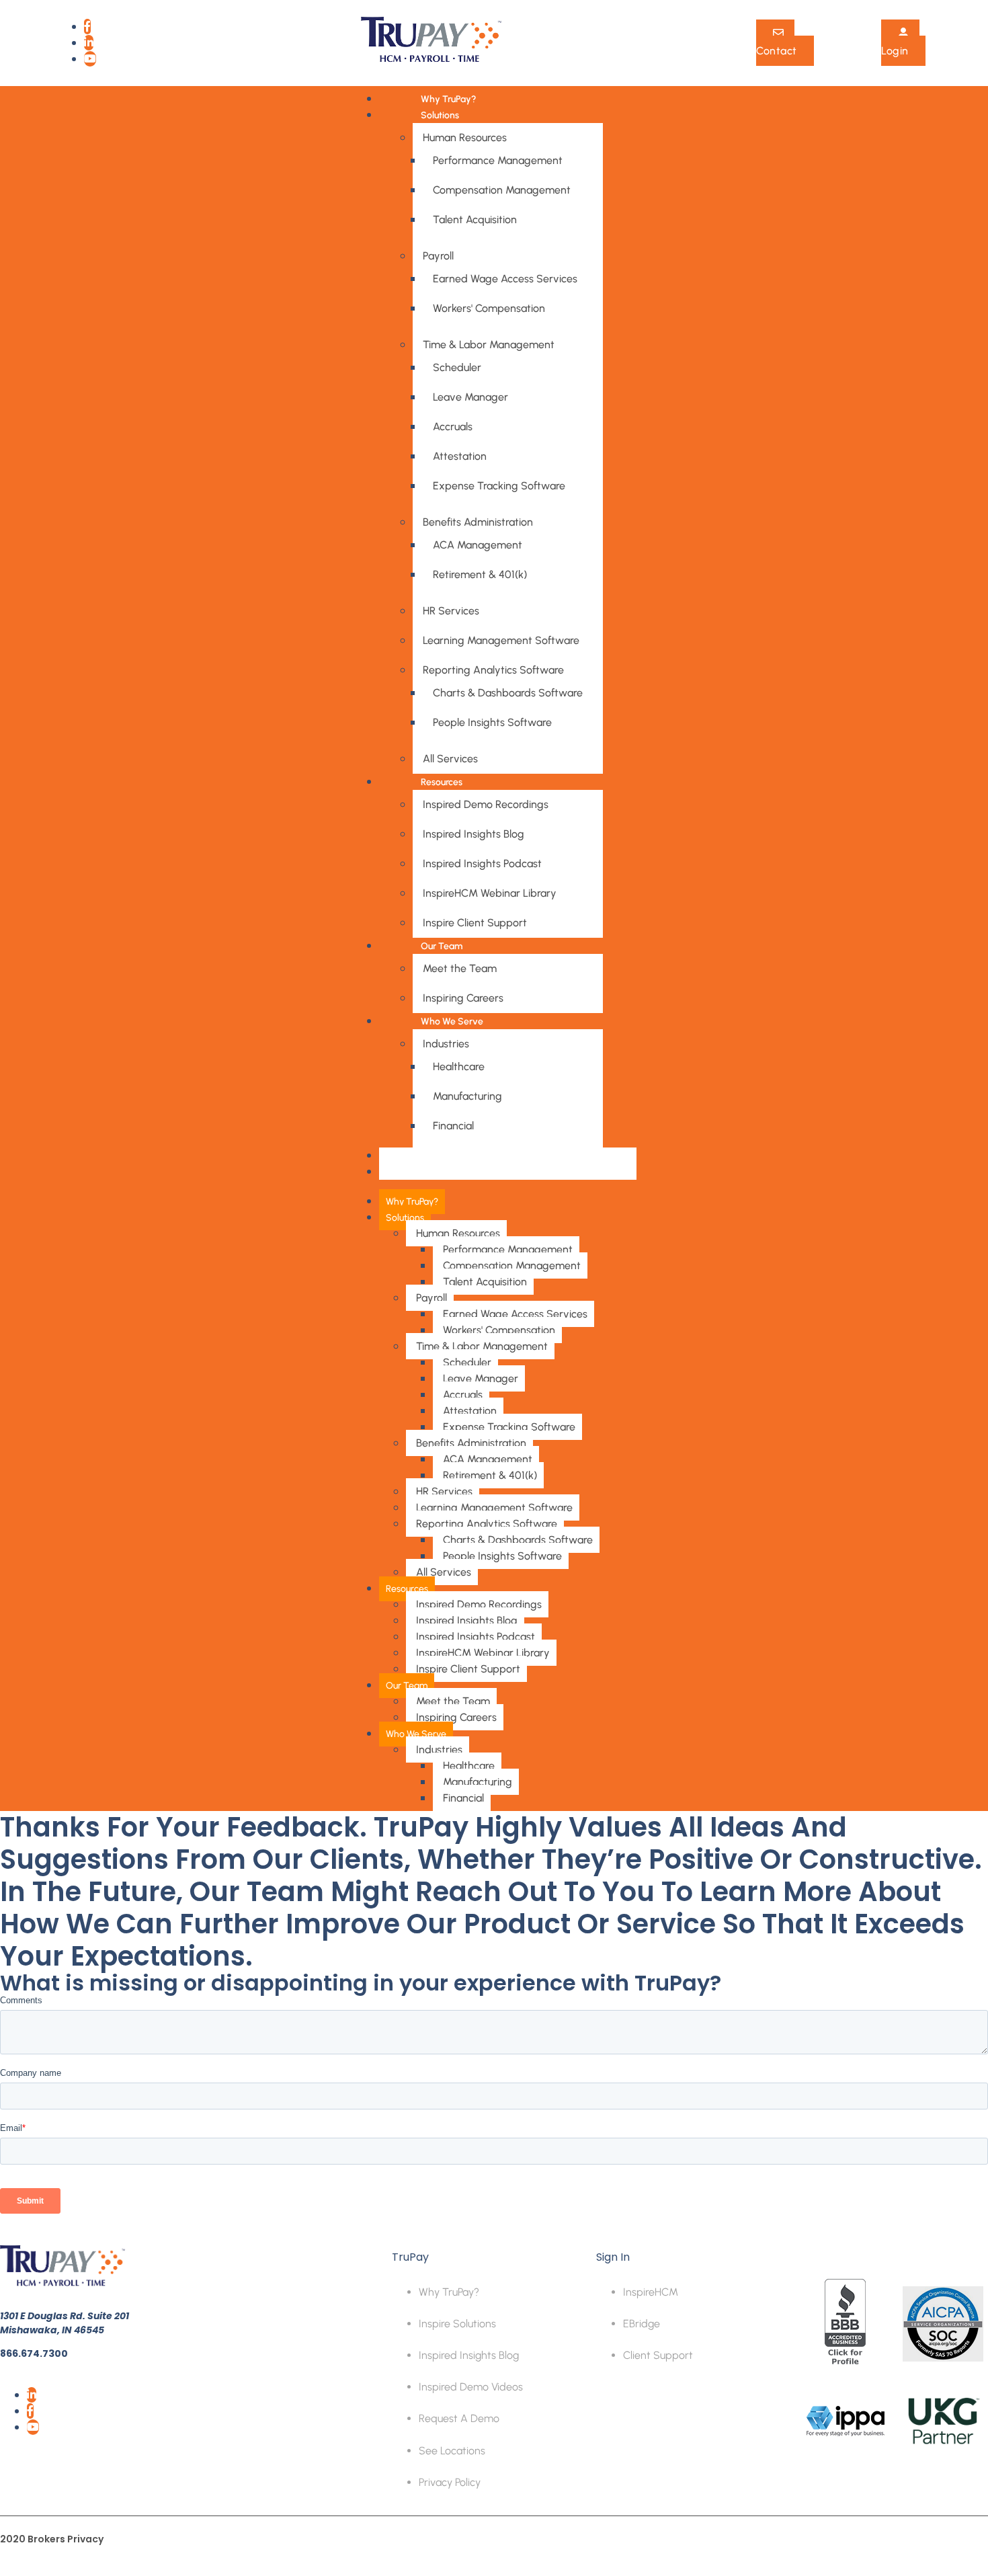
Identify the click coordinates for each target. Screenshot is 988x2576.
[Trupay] (431, 61)
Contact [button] (777, 51)
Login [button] (895, 51)
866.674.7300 (34, 2353)
